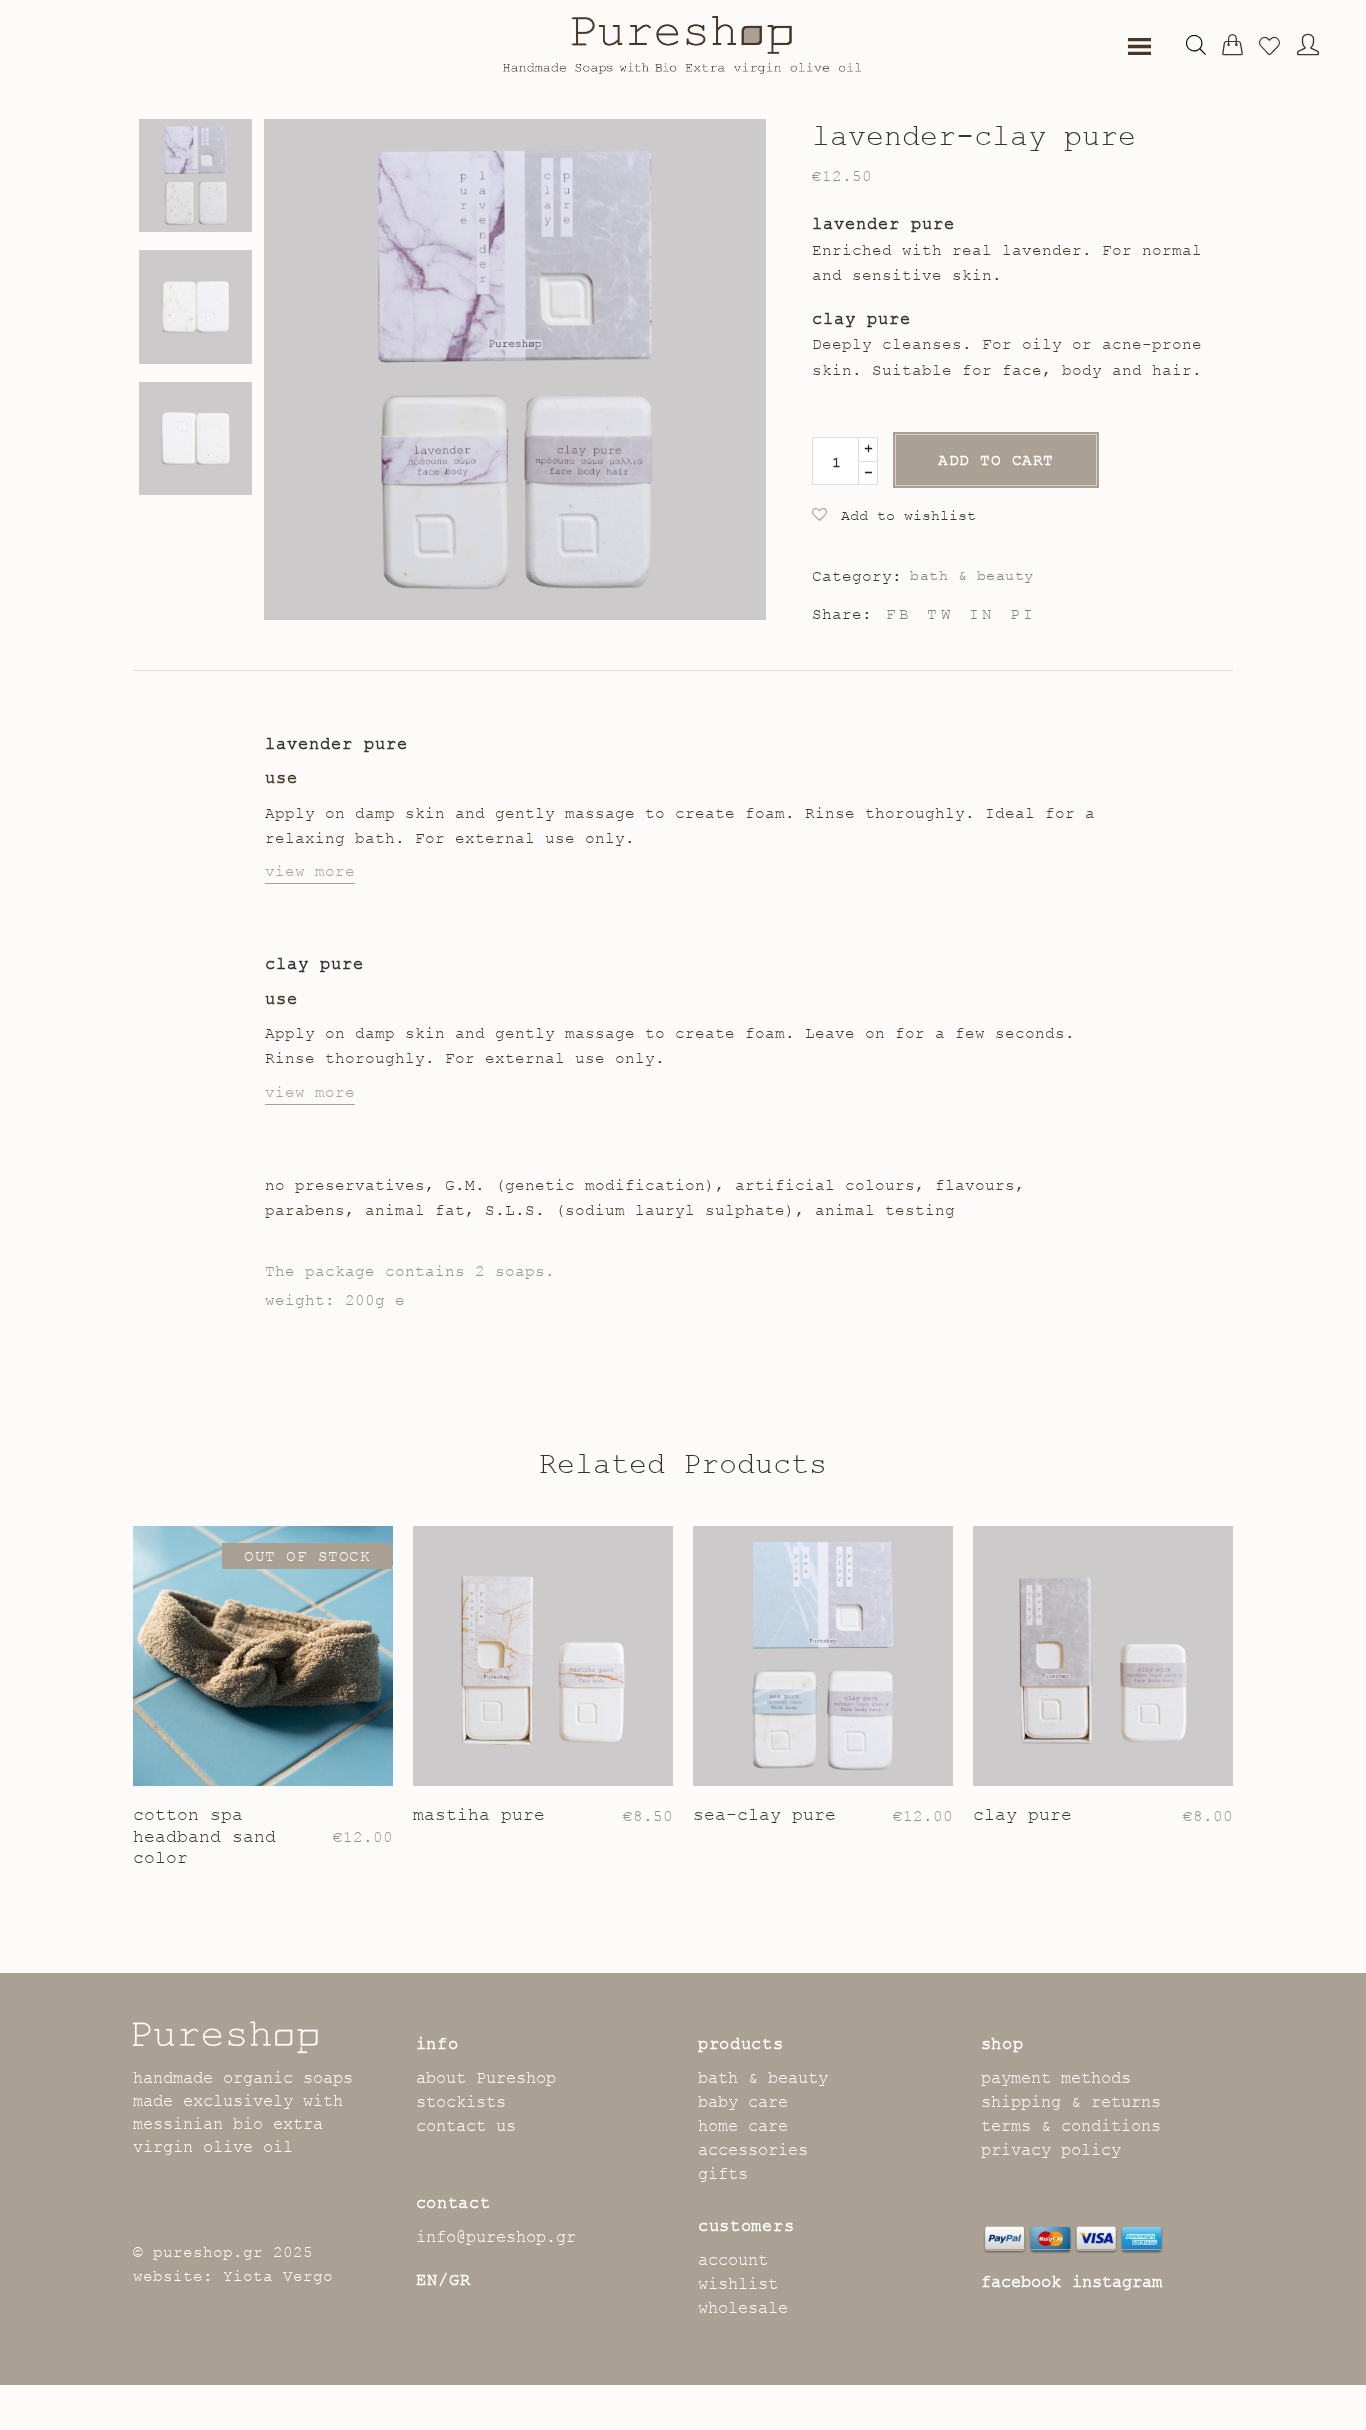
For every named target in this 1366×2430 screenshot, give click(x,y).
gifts (723, 2174)
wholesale (743, 2308)
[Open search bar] (1196, 45)
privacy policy (1051, 2150)
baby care (743, 2102)
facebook (1021, 2282)
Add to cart (996, 460)
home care (743, 2126)
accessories (753, 2150)
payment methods (1056, 2078)
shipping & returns (1071, 2102)
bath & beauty (972, 575)
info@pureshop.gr (496, 2237)
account (733, 2260)
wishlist (738, 2284)
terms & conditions (1071, 2126)
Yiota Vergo (278, 2276)
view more (310, 871)
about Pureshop (486, 2078)
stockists (461, 2102)
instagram (1117, 2282)
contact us (466, 2126)
